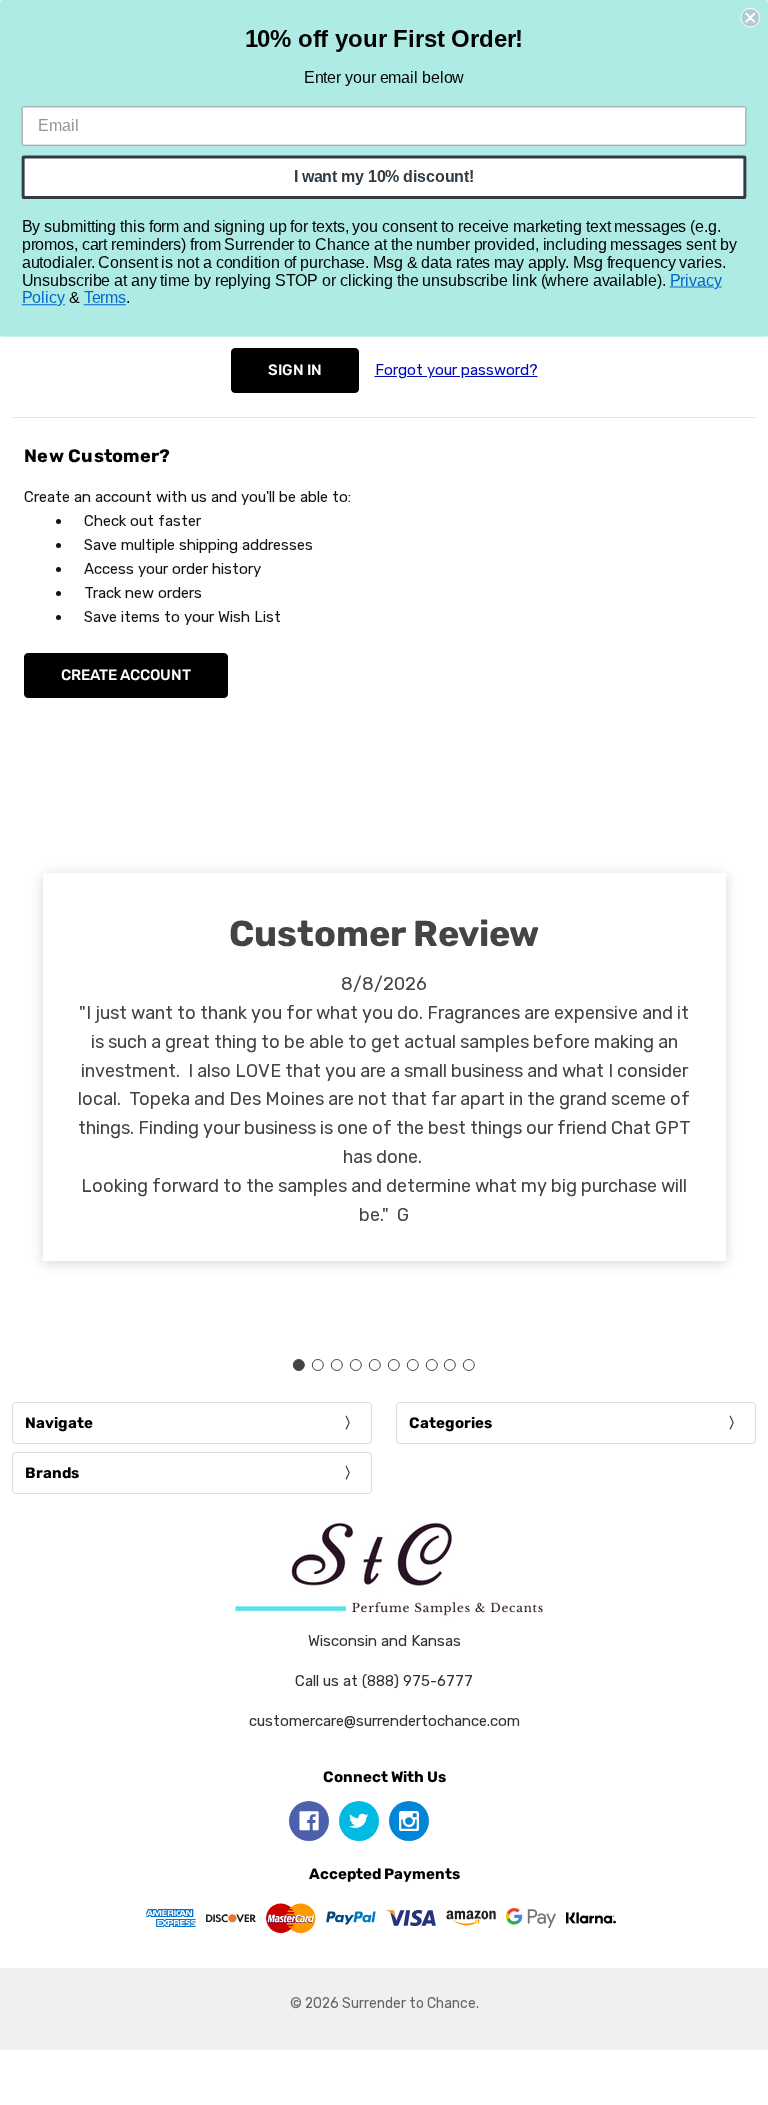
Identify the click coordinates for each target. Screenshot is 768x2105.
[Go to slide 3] (337, 1365)
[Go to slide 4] (356, 1365)
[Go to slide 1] (299, 1365)
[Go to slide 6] (393, 1365)
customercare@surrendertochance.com (384, 1721)
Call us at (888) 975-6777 (384, 1681)
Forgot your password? (456, 370)
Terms (105, 297)
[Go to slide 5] (375, 1365)
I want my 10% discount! (384, 176)
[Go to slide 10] (469, 1365)
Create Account (126, 675)
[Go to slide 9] (450, 1365)
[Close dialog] (750, 18)
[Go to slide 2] (318, 1365)
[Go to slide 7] (412, 1365)
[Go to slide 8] (431, 1365)
